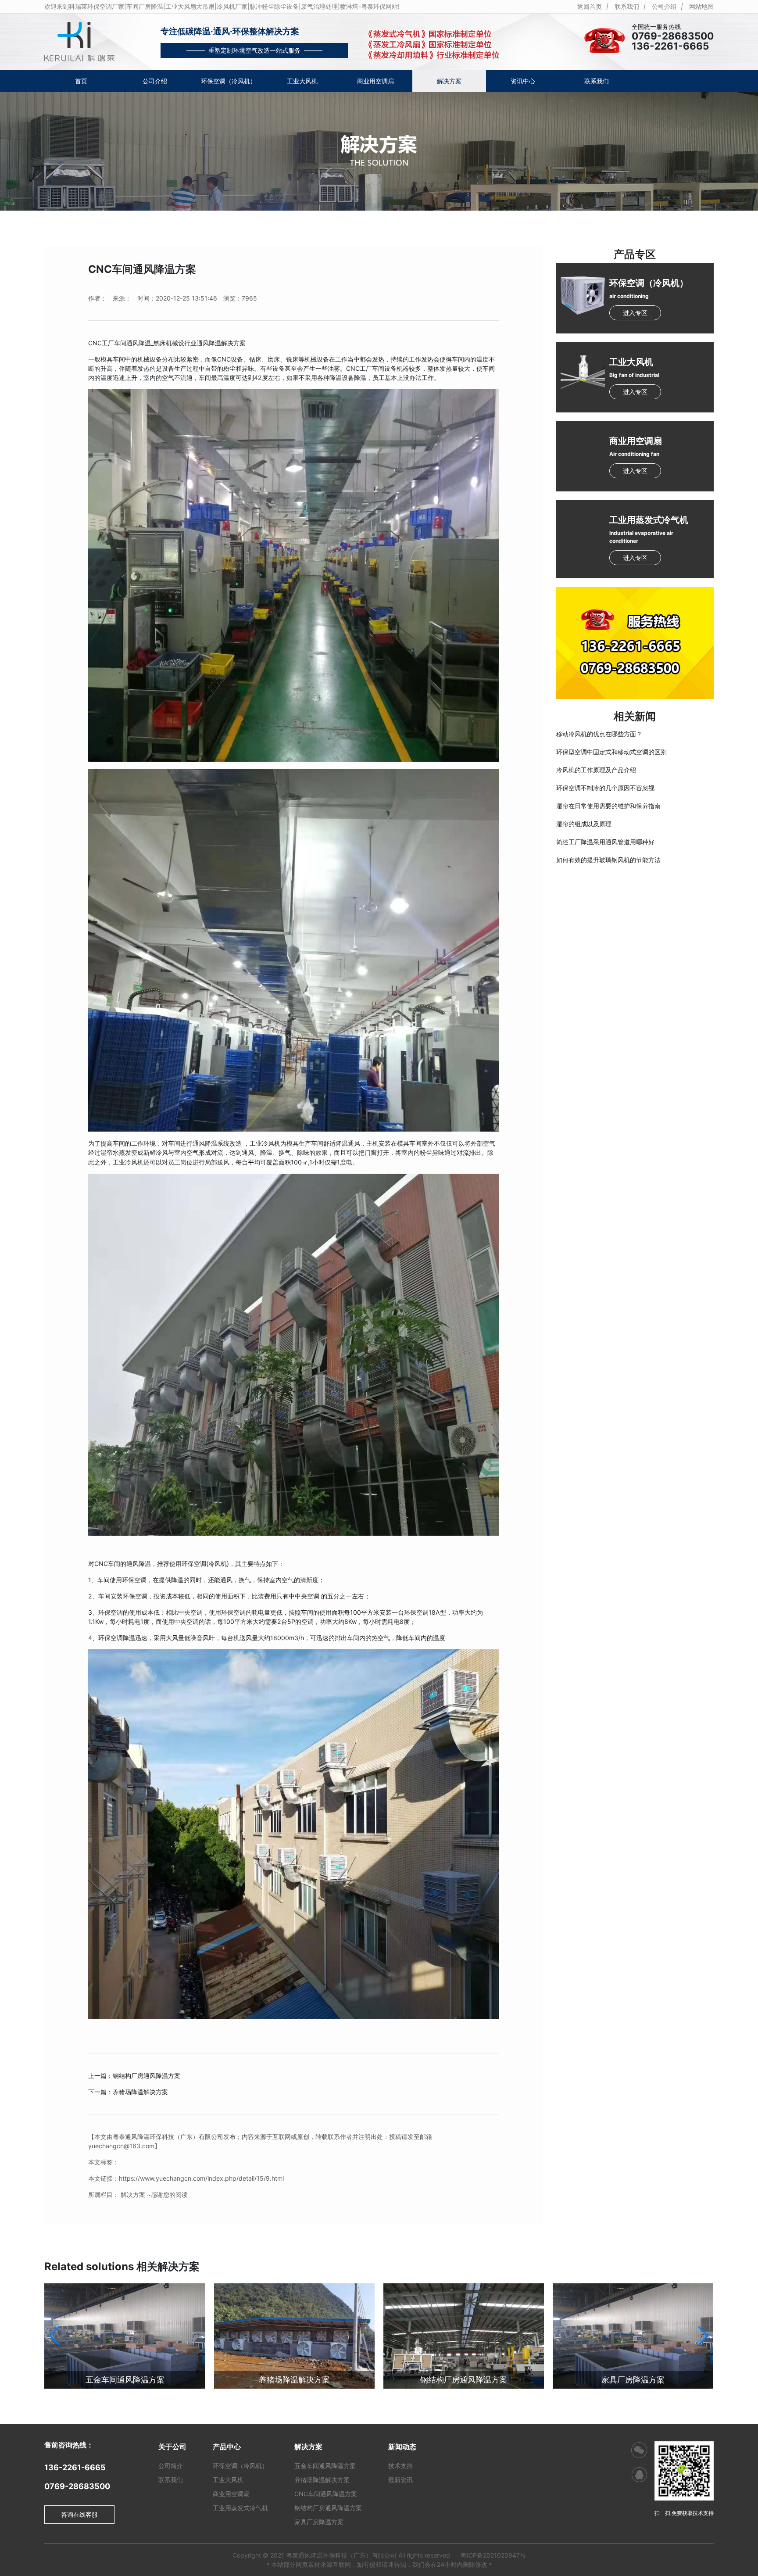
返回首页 (590, 6)
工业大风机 (302, 81)
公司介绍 (664, 6)
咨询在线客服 (79, 2514)
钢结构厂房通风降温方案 (464, 2380)
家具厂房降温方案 (633, 2380)
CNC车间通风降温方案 (326, 2494)
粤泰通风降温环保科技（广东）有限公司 (341, 2555)
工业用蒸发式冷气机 (240, 2508)
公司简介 (171, 2466)
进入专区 (635, 313)
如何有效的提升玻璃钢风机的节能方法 (608, 860)
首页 (81, 81)
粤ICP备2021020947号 (493, 2555)
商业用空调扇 (375, 81)
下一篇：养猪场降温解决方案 (128, 2092)
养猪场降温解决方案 (294, 2380)
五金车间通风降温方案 (125, 2380)
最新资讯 (400, 2480)
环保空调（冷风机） (229, 81)
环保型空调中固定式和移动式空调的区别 (611, 752)
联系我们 (627, 6)
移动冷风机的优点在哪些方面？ (599, 734)
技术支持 (400, 2466)
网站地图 (701, 6)
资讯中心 (523, 81)
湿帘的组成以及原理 (584, 824)
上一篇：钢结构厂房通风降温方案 (134, 2076)
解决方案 (449, 81)
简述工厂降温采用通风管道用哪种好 (605, 842)
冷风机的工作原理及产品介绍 (596, 770)
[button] (703, 2336)
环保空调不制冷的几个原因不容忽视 (605, 788)
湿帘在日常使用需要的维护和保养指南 (608, 806)
